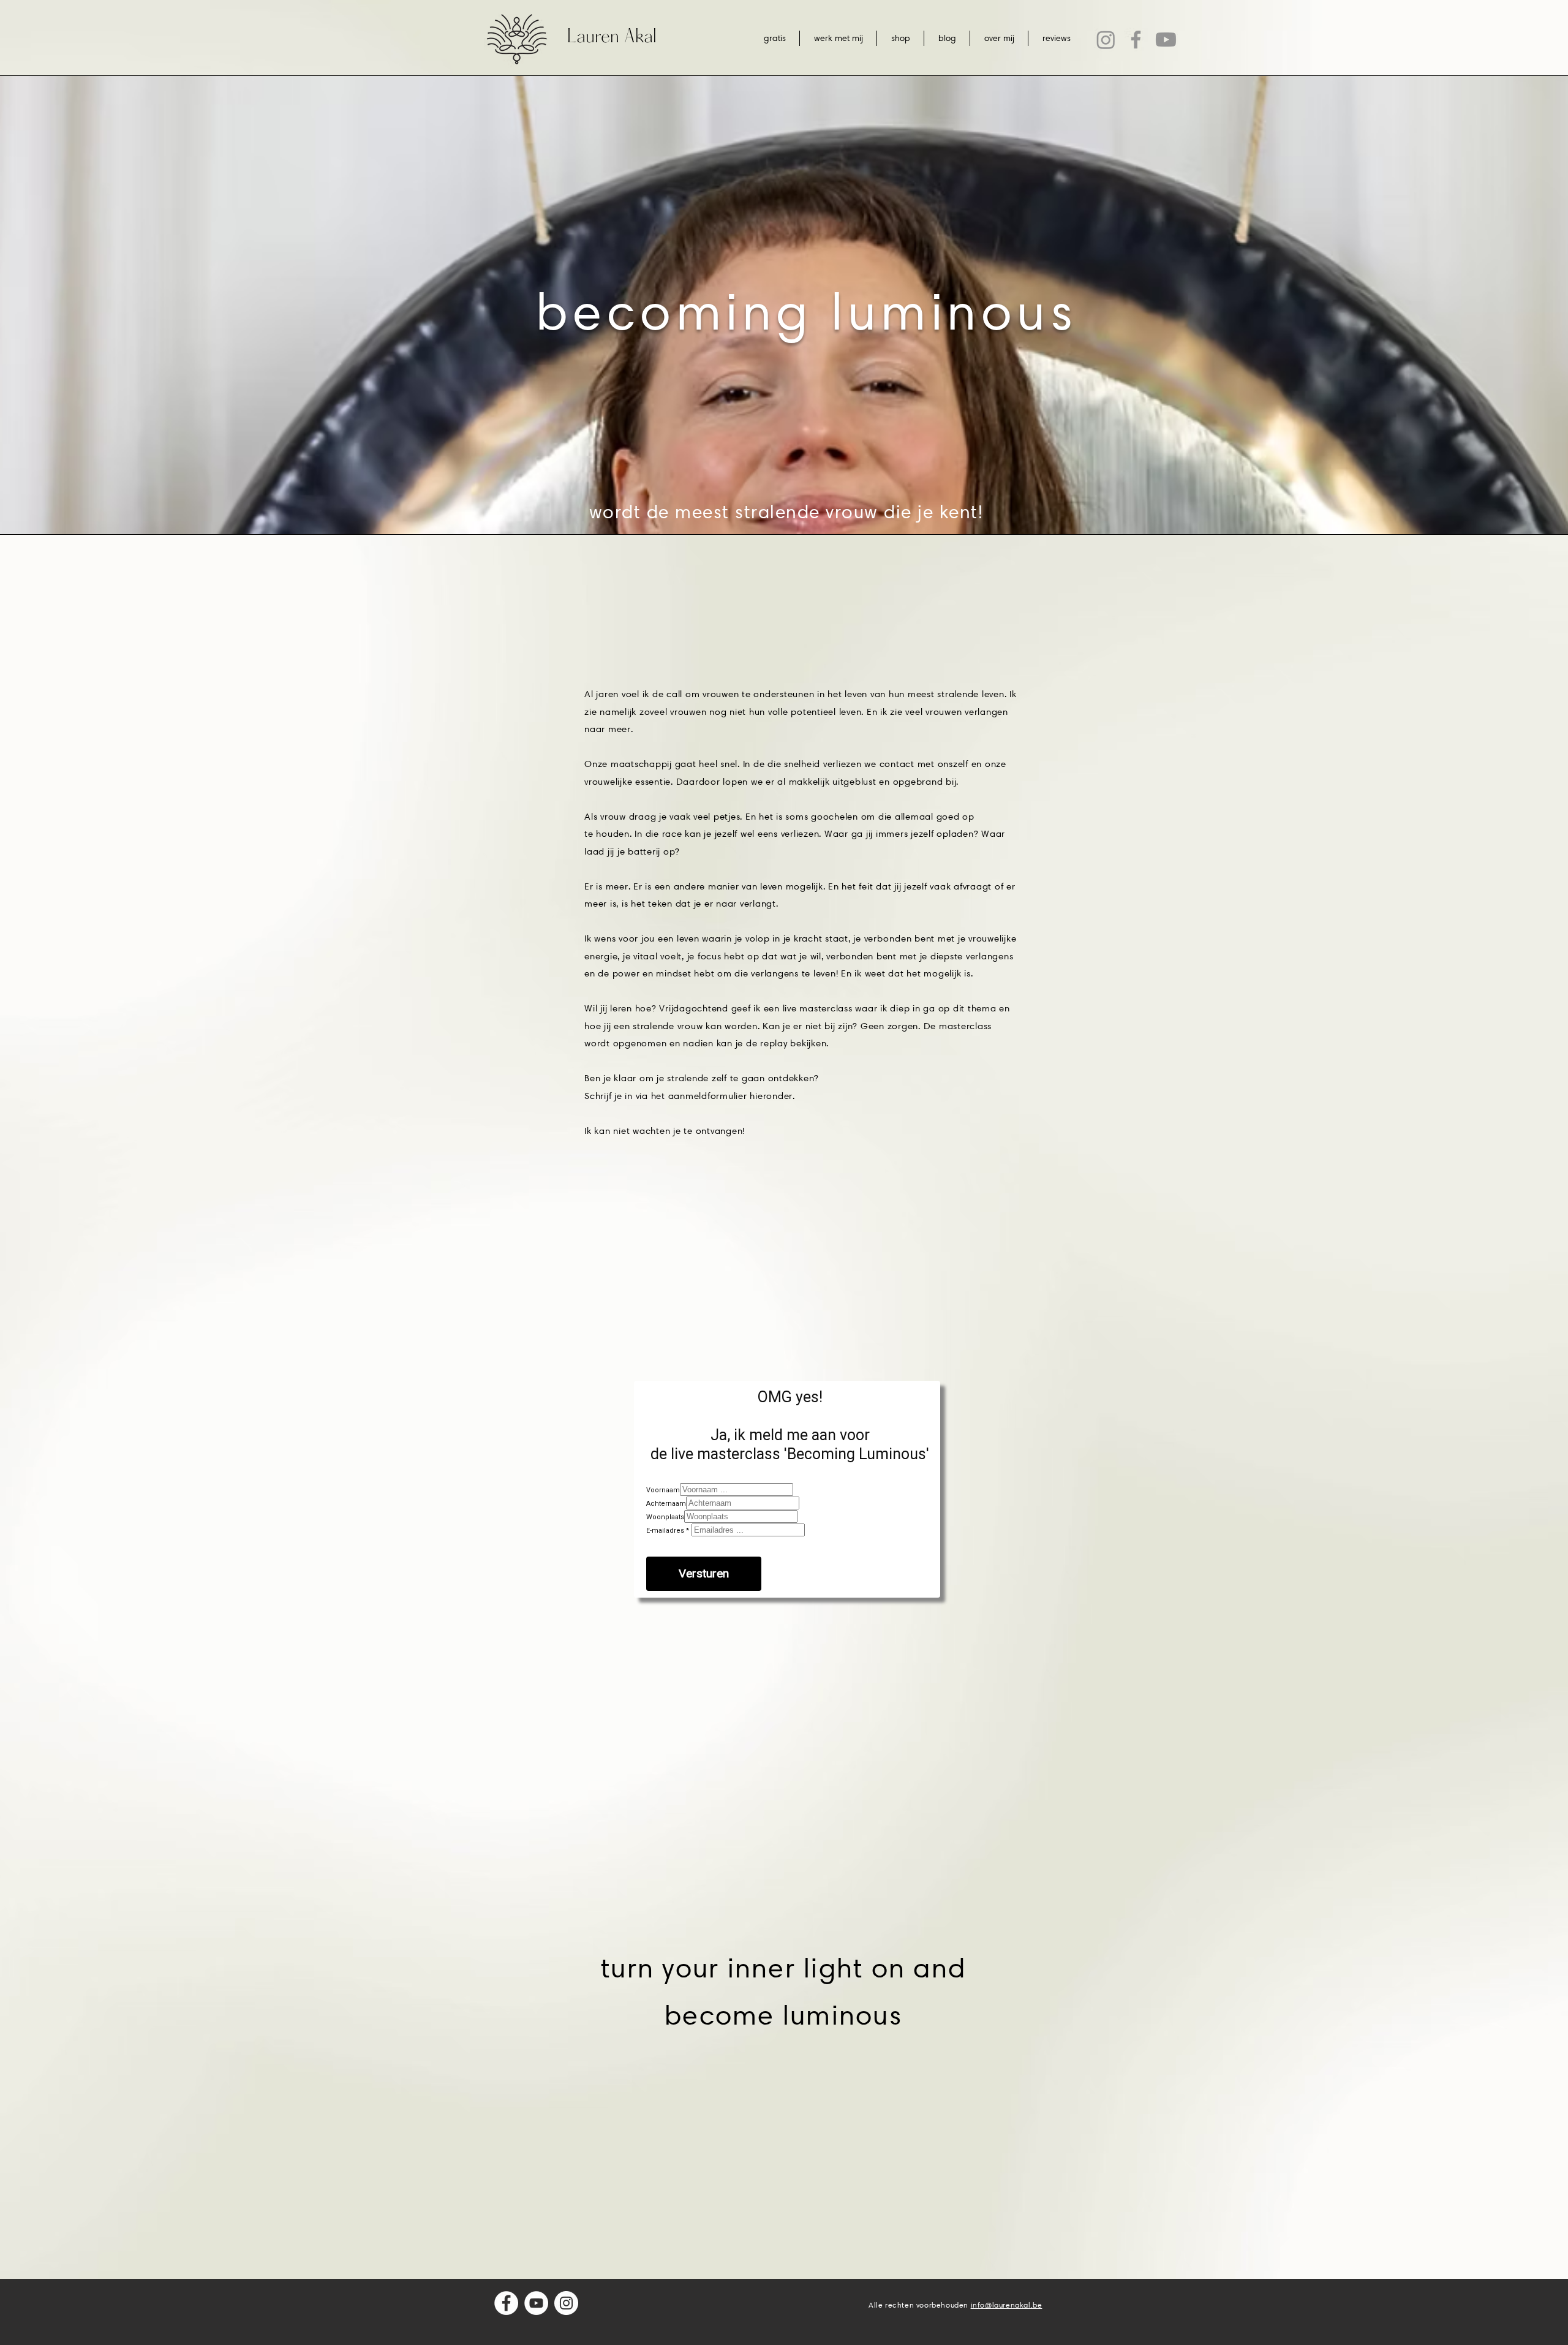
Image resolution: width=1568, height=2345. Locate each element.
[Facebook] (1136, 40)
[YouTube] (536, 2303)
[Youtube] (1166, 40)
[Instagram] (1106, 40)
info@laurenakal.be (1007, 2305)
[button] (838, 38)
